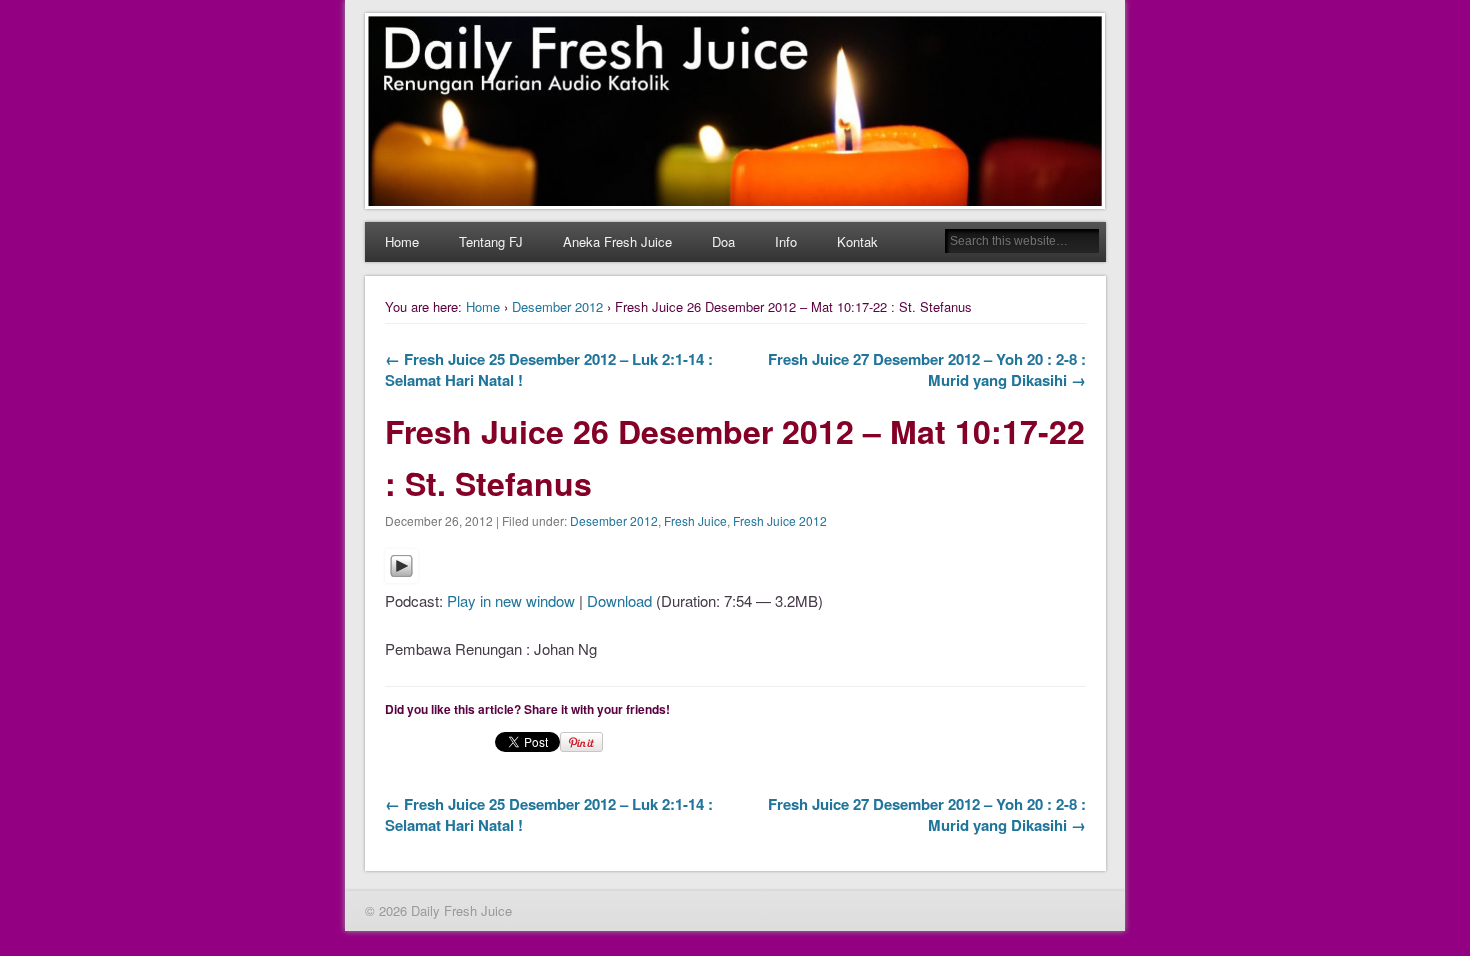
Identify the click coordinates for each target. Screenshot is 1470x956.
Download (619, 600)
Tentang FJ (491, 241)
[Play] (401, 576)
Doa (723, 241)
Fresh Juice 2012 (780, 520)
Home (402, 241)
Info (786, 241)
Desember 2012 (557, 306)
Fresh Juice (695, 520)
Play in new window (511, 600)
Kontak (857, 241)
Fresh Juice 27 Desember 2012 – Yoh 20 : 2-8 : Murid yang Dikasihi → (927, 369)
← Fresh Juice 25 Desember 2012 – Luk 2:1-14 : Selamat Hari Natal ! (549, 369)
